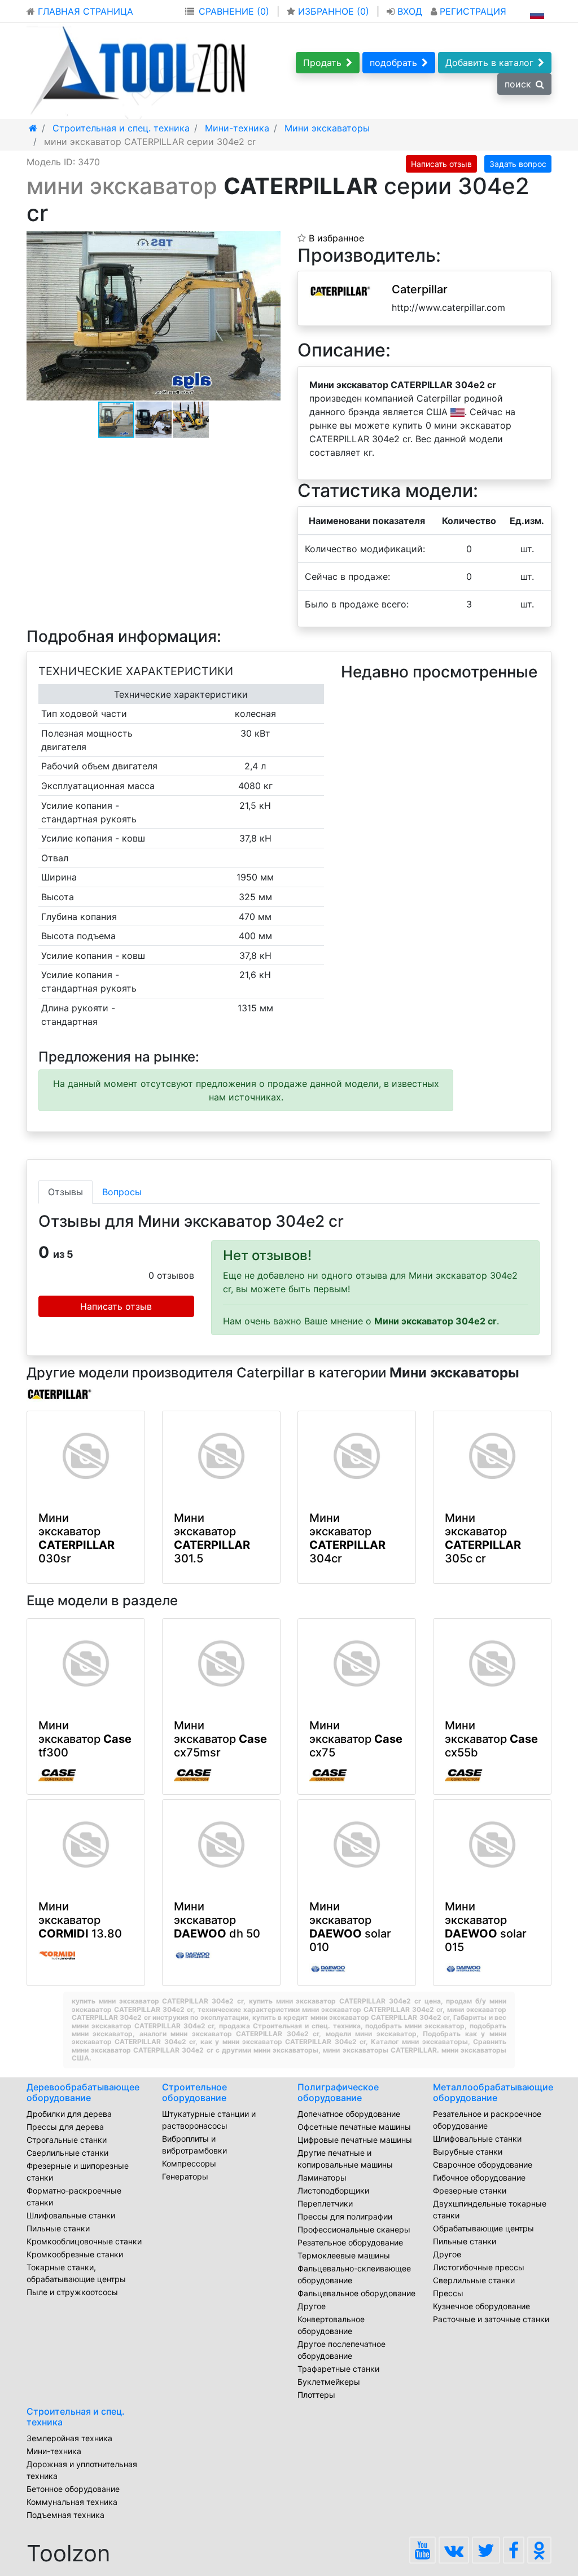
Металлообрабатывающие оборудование (493, 2092)
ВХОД (410, 11)
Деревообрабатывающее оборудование (83, 2092)
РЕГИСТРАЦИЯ (472, 11)
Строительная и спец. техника (76, 2417)
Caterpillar (420, 289)
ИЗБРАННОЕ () (334, 11)
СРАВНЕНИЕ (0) (234, 11)
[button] (270, 241)
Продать (322, 63)
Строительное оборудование (194, 2092)
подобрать (393, 63)
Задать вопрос (518, 164)
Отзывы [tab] (65, 1192)
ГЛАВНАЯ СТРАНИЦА (84, 11)
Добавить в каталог (489, 63)
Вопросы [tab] (122, 1192)
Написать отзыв (441, 164)
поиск (518, 84)
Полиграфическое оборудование (338, 2092)
